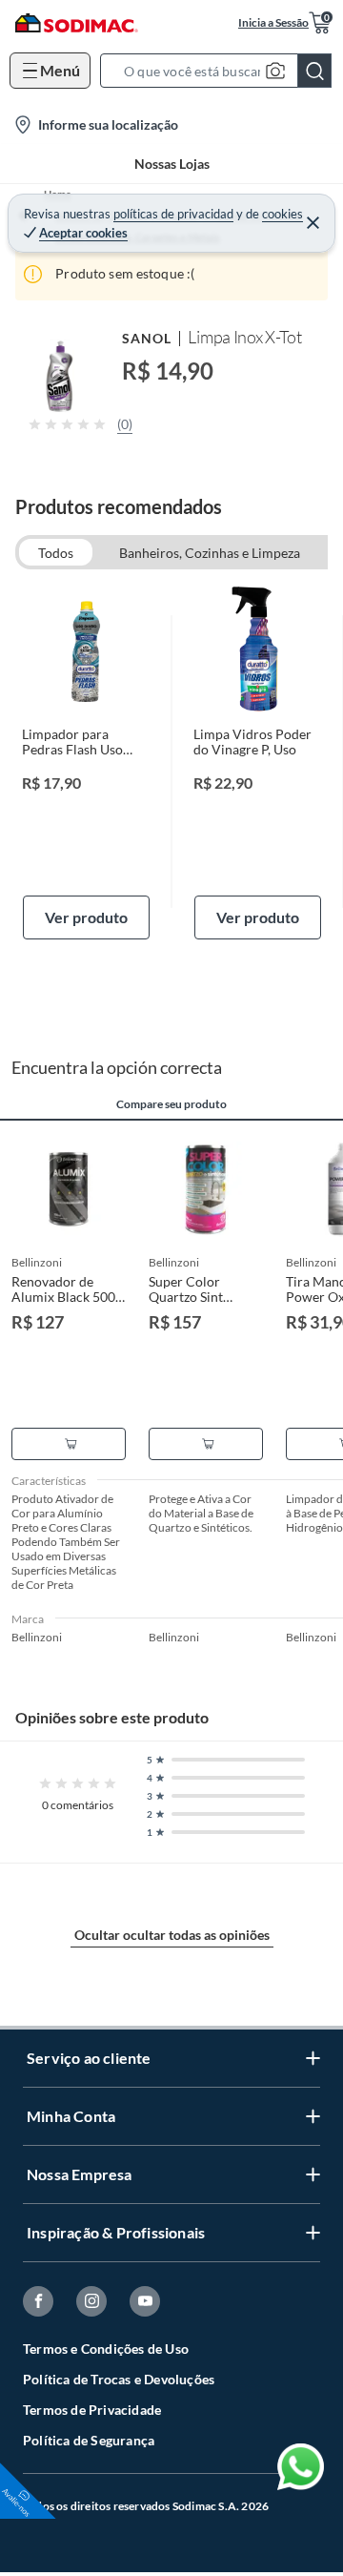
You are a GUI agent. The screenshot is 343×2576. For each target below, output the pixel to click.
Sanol (147, 338)
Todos (56, 553)
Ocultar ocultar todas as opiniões (172, 1935)
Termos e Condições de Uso (106, 2349)
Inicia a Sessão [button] (273, 22)
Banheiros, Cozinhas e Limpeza (210, 553)
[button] (222, 71)
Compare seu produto (171, 1104)
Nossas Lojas (172, 164)
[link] (86, 762)
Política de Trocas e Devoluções (119, 2379)
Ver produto (86, 917)
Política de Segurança (89, 2440)
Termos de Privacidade (92, 2410)
